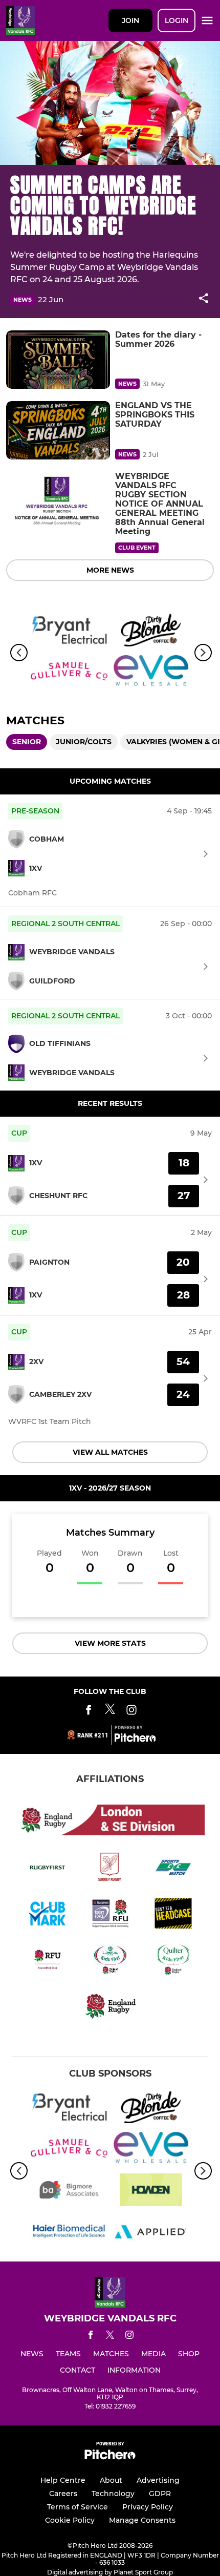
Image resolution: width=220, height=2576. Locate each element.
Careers (63, 2494)
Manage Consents (142, 2520)
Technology (113, 2494)
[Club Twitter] (110, 1712)
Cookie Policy (70, 2520)
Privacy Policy (148, 2507)
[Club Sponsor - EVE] (151, 673)
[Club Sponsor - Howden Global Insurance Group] (151, 2192)
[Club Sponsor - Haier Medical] (69, 2233)
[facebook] (91, 2337)
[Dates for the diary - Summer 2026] (58, 360)
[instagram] (129, 2337)
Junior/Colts (84, 742)
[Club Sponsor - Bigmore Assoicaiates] (69, 2192)
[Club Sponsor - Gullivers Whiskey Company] (69, 673)
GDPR (160, 2494)
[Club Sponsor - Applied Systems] (151, 2233)
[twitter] (110, 2336)
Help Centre (63, 2480)
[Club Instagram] (131, 1712)
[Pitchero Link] (135, 1740)
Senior (27, 742)
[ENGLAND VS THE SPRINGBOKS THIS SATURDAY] (58, 430)
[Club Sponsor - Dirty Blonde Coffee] (151, 632)
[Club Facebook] (89, 1712)
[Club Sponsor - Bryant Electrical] (69, 632)
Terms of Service (78, 2507)
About (111, 2480)
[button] (204, 300)
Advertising (158, 2480)
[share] (204, 299)
